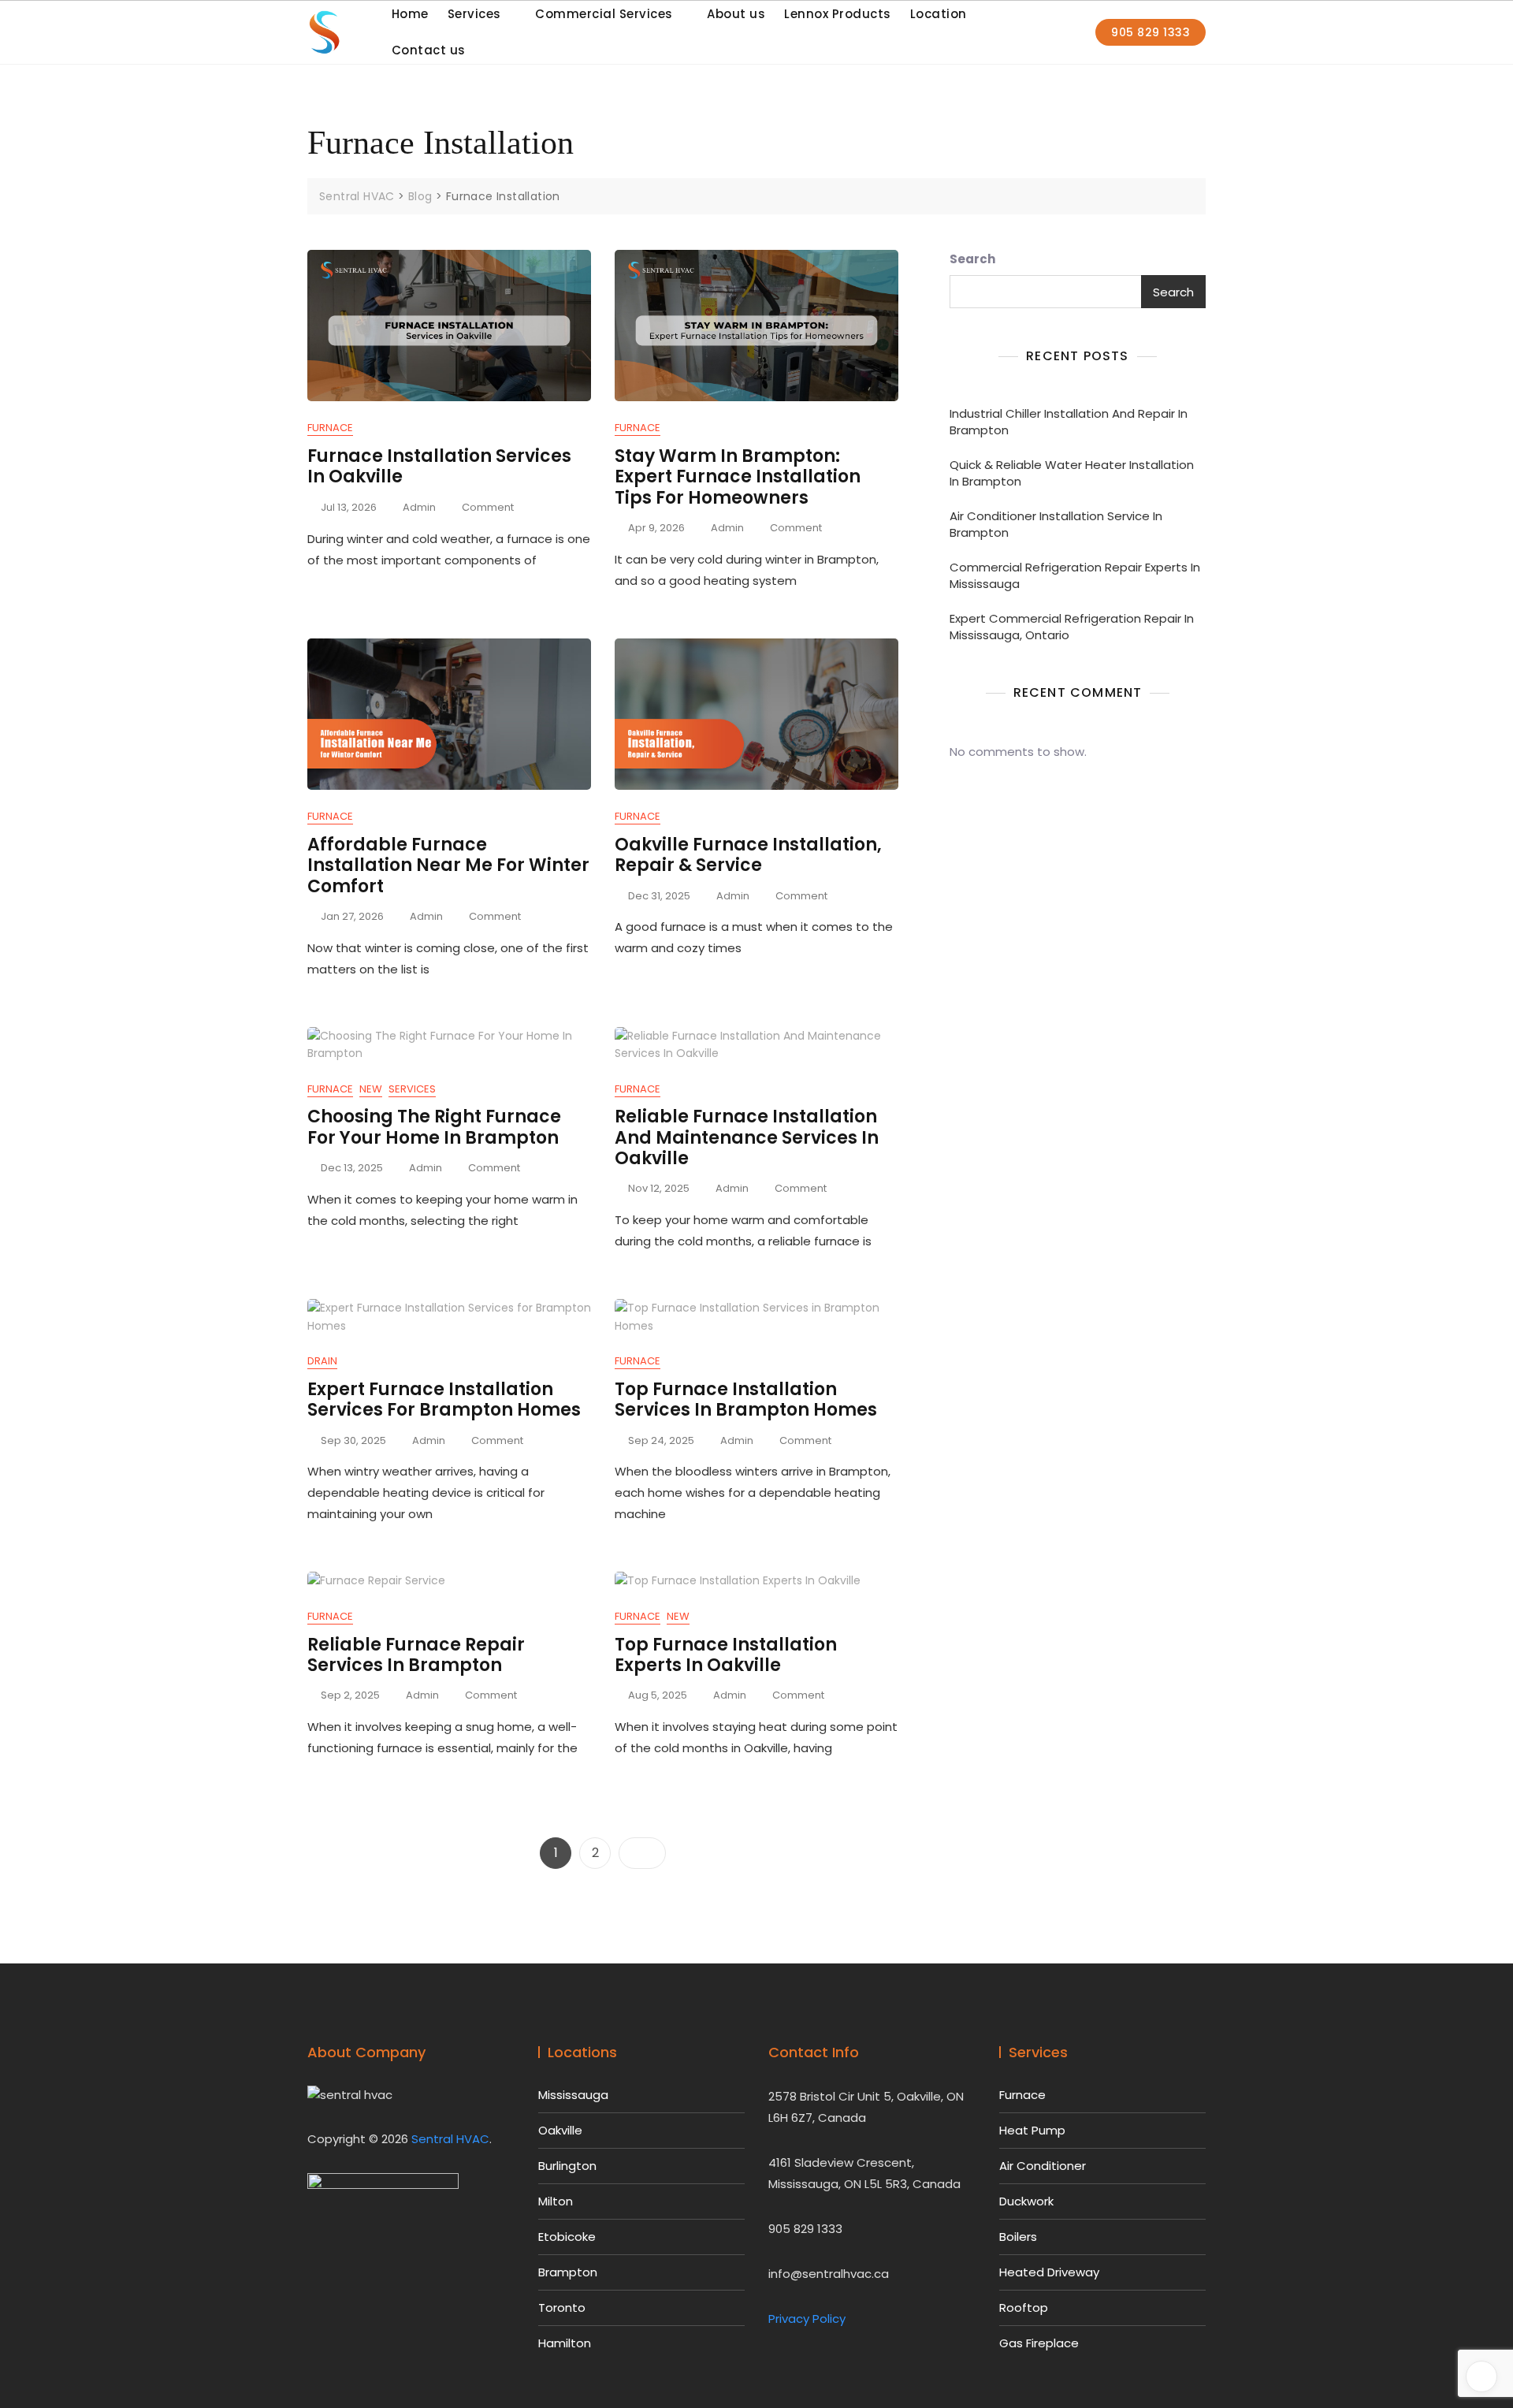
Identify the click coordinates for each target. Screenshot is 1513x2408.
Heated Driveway (1049, 2272)
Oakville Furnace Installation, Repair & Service (748, 855)
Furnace (330, 428)
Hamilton (565, 2343)
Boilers (1018, 2237)
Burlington (567, 2166)
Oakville (560, 2130)
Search (972, 259)
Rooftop (1024, 2308)
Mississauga (573, 2095)
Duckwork (1026, 2201)
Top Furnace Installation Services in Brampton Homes (746, 1399)
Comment (488, 508)
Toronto (562, 2308)
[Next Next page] (642, 1853)
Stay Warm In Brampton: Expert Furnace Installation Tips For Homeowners (738, 477)
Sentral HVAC (450, 2139)
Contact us (429, 50)
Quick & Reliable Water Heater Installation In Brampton (1072, 473)
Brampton (568, 2272)
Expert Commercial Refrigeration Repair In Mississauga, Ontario (1072, 627)
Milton (556, 2201)
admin (419, 507)
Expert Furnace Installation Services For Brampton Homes (444, 1399)
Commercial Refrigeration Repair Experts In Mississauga (1075, 575)
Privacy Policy (807, 2319)
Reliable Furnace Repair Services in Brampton (416, 1655)
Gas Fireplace (1039, 2343)
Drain (322, 1361)
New (371, 1089)
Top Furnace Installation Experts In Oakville (726, 1655)
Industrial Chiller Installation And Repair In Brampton (1069, 422)
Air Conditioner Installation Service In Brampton (1056, 524)
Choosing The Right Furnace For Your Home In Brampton (434, 1127)
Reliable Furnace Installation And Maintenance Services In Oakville (747, 1137)
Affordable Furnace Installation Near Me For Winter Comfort (448, 865)
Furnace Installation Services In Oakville (439, 466)
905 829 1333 (1151, 32)
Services (412, 1089)
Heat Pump (1032, 2130)
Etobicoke (567, 2237)
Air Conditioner (1043, 2166)
